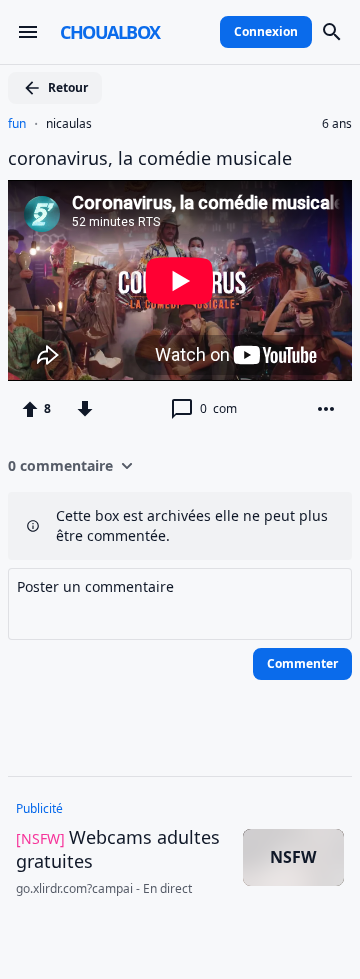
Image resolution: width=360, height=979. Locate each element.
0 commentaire (60, 465)
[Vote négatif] (85, 409)
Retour (68, 87)
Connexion (266, 31)
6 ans (337, 124)
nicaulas (69, 124)
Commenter (302, 663)
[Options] (326, 409)
